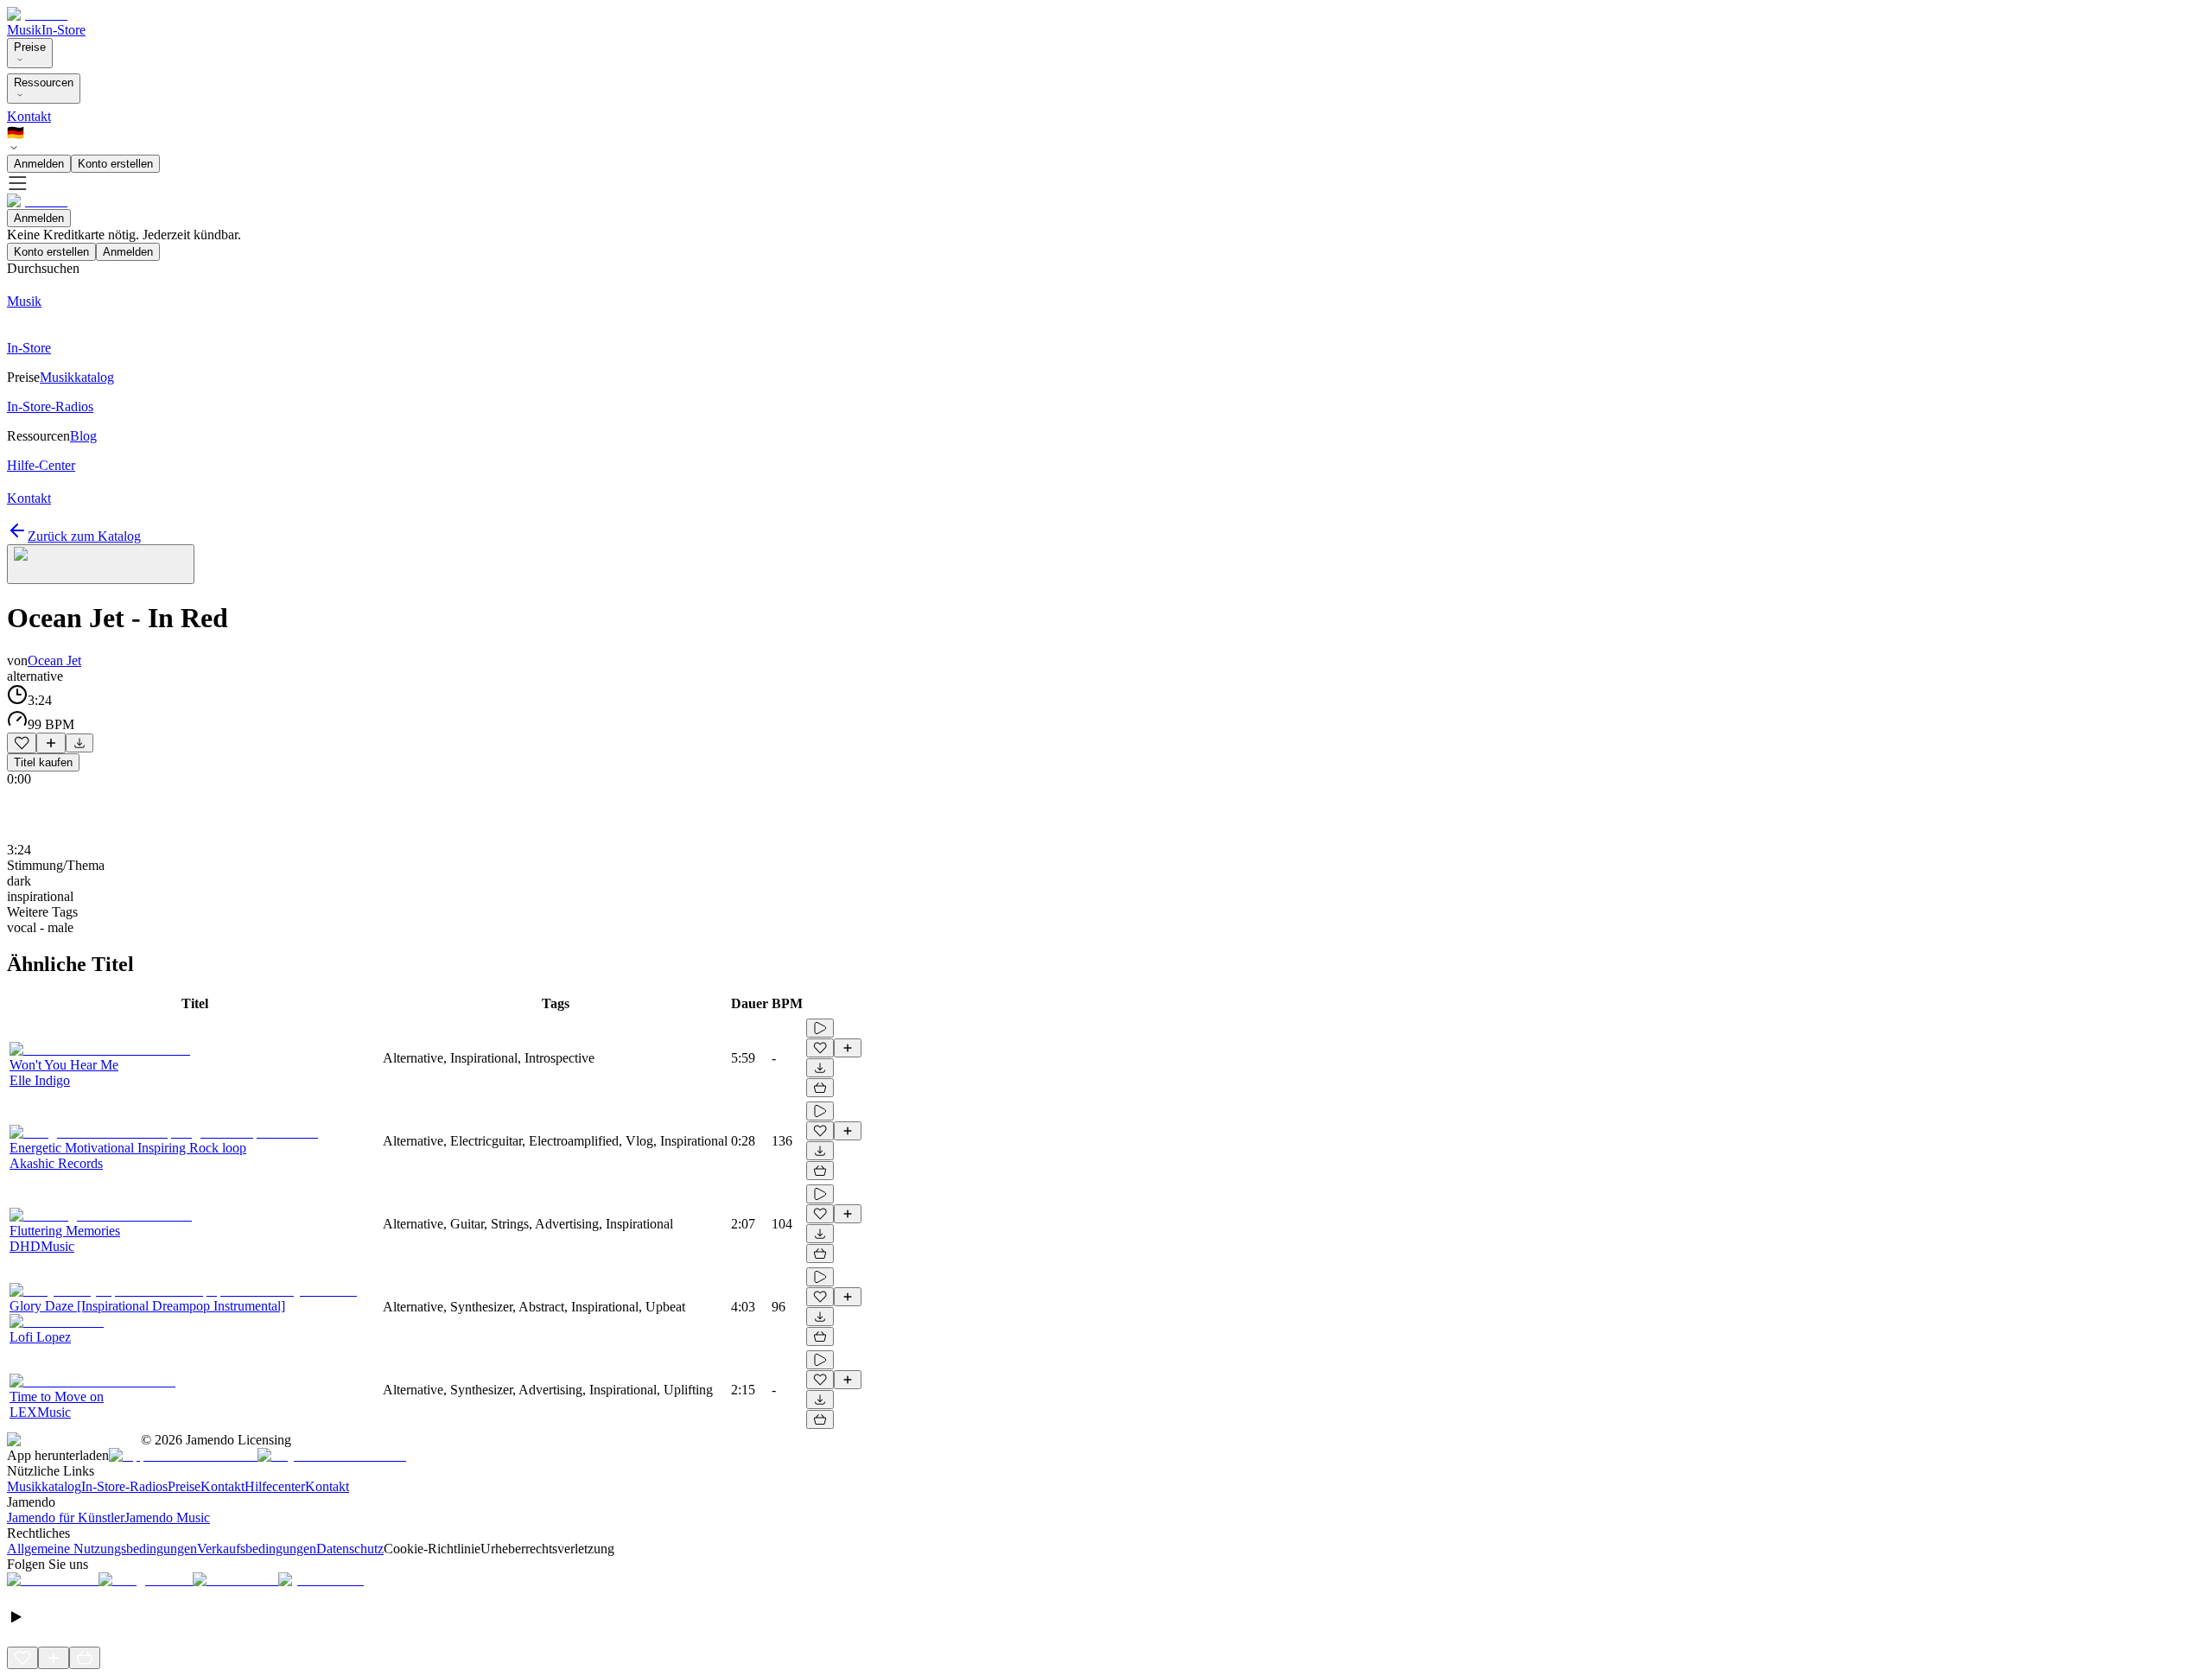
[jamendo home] (37, 14)
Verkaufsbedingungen (257, 1549)
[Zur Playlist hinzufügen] (51, 743)
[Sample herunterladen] (79, 743)
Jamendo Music (167, 1517)
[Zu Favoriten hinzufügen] (22, 743)
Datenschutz (350, 1549)
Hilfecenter (275, 1486)
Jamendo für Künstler (66, 1517)
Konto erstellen (115, 164)
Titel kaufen (43, 762)
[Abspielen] (820, 1028)
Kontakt (29, 116)
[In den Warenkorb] (820, 1088)
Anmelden (39, 164)
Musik (24, 30)
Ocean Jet (54, 660)
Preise (30, 47)
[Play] (101, 564)
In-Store (64, 30)
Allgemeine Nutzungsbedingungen (102, 1549)
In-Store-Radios (124, 1486)
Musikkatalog (44, 1486)
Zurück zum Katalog (84, 536)
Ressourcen (44, 83)
